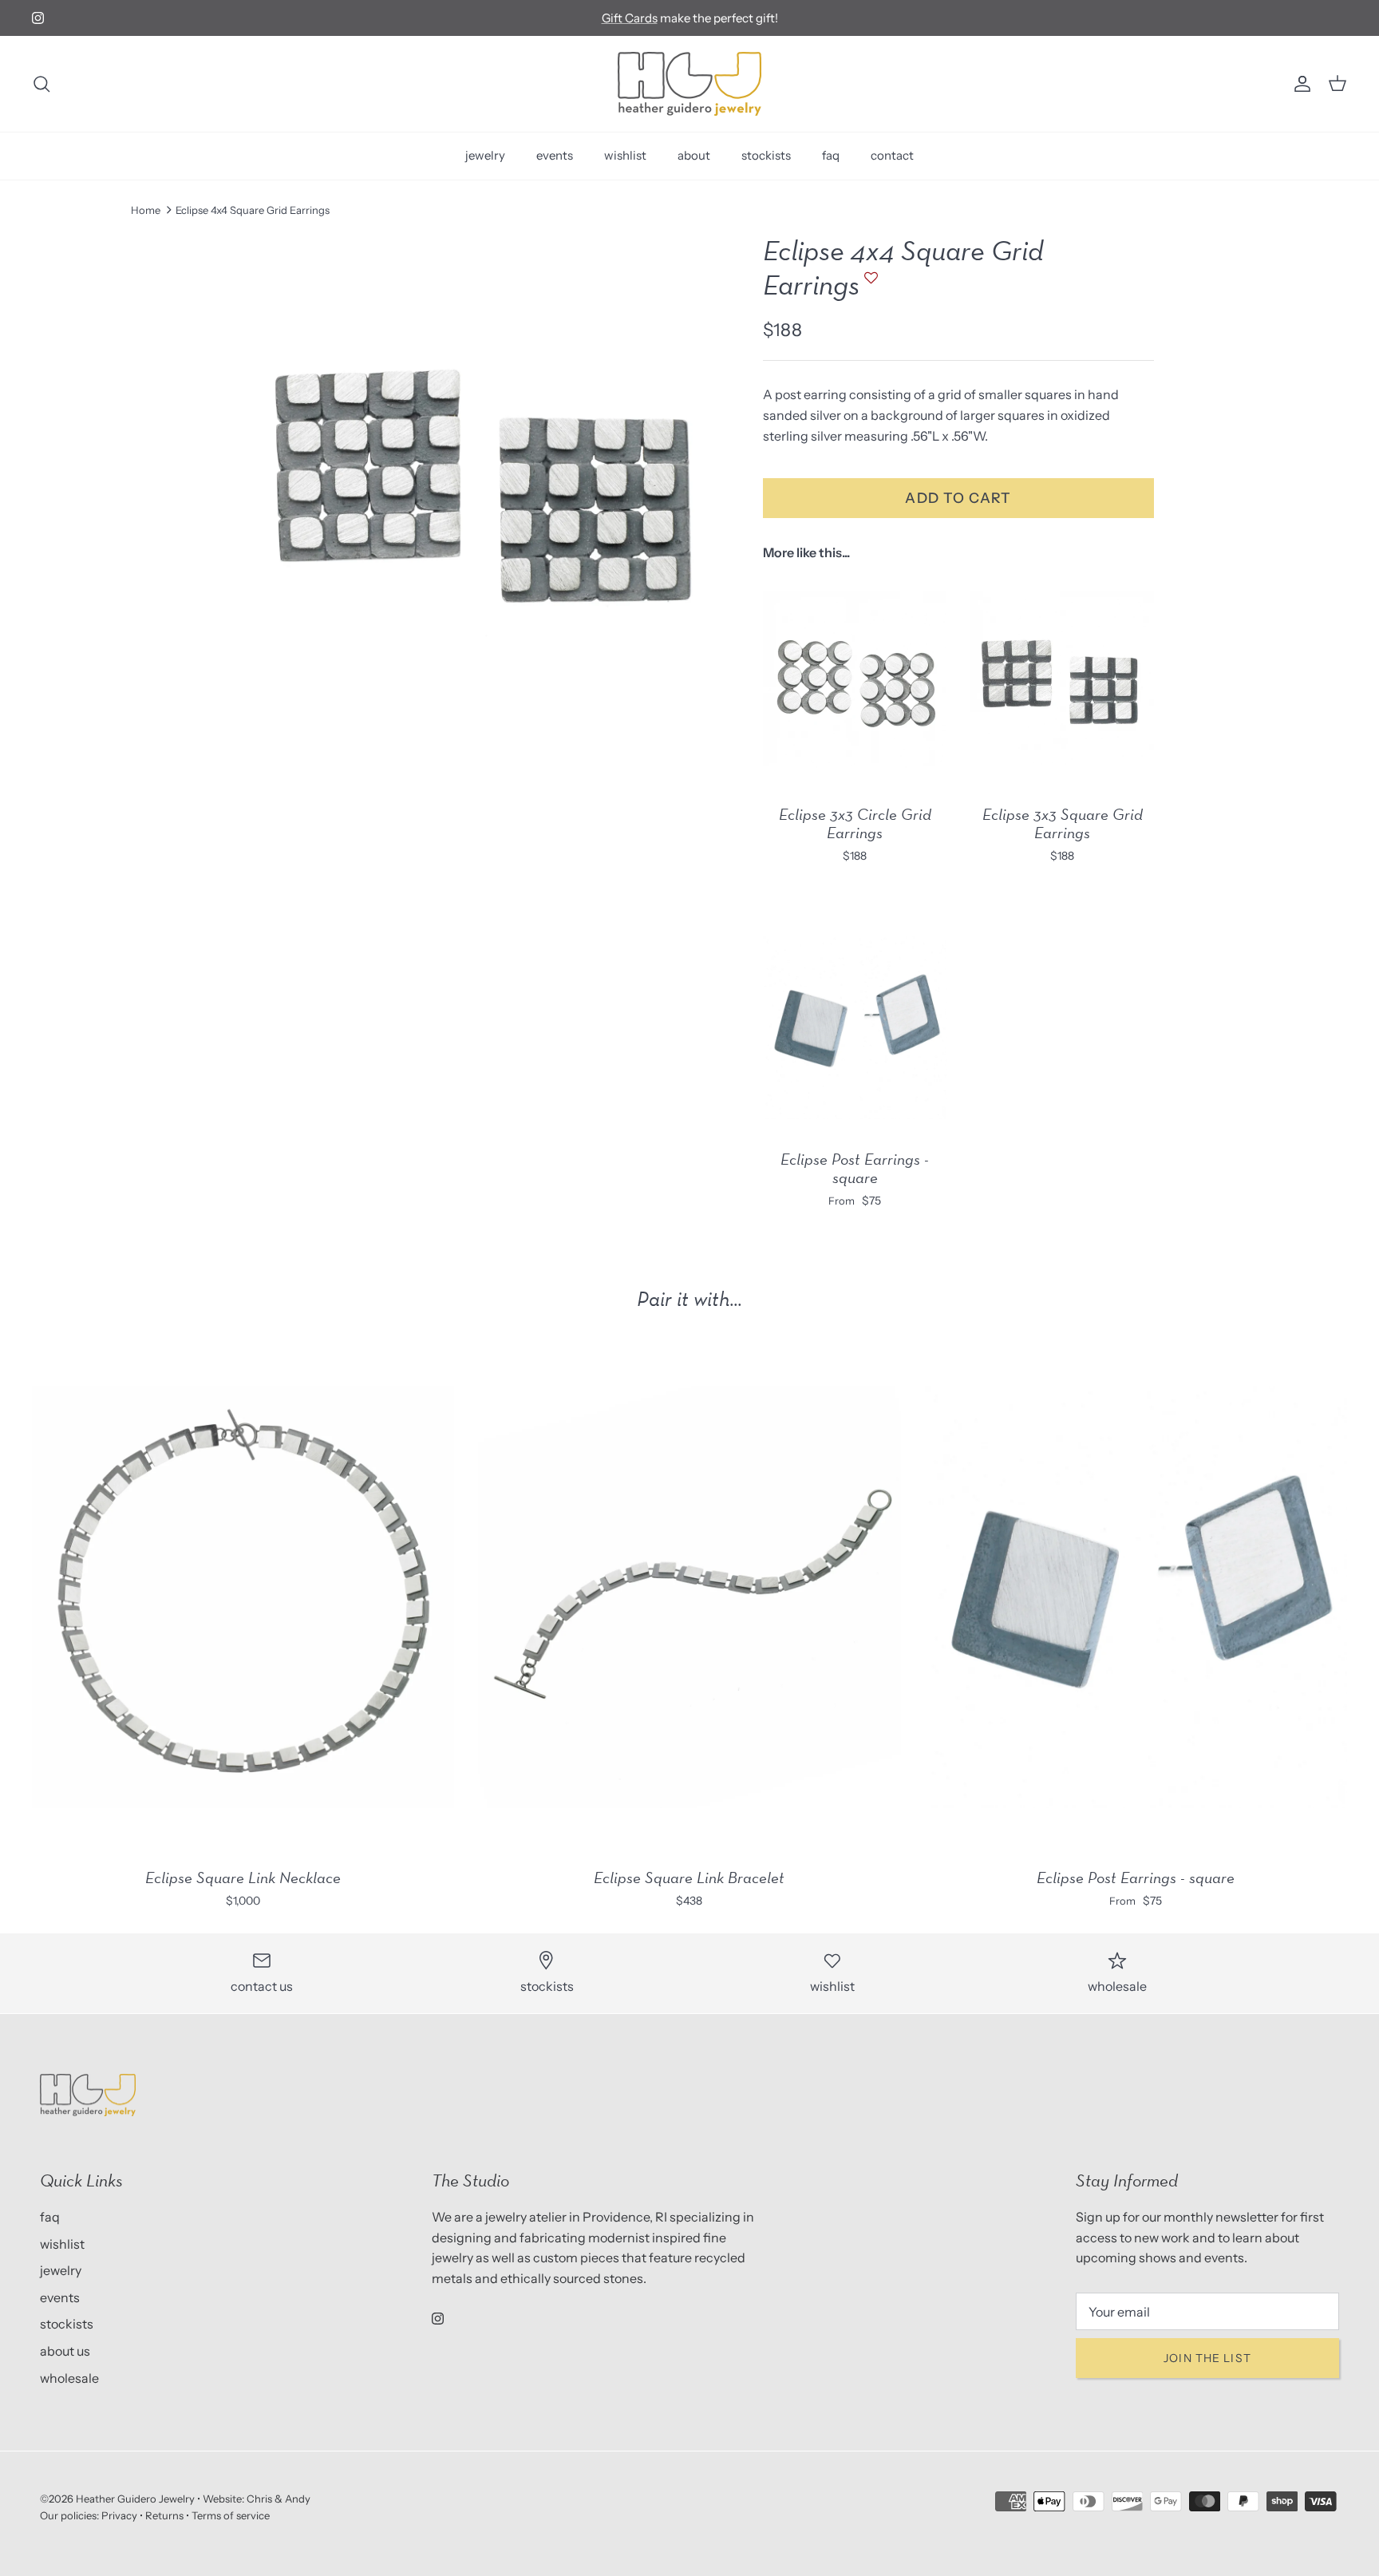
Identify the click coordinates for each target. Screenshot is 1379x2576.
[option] (476, 485)
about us (65, 2351)
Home (146, 210)
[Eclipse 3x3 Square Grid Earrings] (1062, 683)
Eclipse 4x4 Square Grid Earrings (253, 210)
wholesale (69, 2378)
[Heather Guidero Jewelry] (689, 84)
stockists (766, 155)
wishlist (625, 155)
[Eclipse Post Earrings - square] (855, 1027)
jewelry (485, 155)
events (555, 155)
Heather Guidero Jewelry (135, 2499)
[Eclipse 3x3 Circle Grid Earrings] (855, 683)
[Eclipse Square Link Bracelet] (689, 1597)
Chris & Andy (279, 2499)
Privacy (119, 2515)
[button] (869, 285)
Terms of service (231, 2515)
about (694, 155)
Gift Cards (630, 18)
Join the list (1207, 2358)
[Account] (1299, 84)
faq (831, 155)
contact (892, 155)
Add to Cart (958, 498)
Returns (164, 2515)
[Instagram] (38, 18)
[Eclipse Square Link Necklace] (243, 1597)
